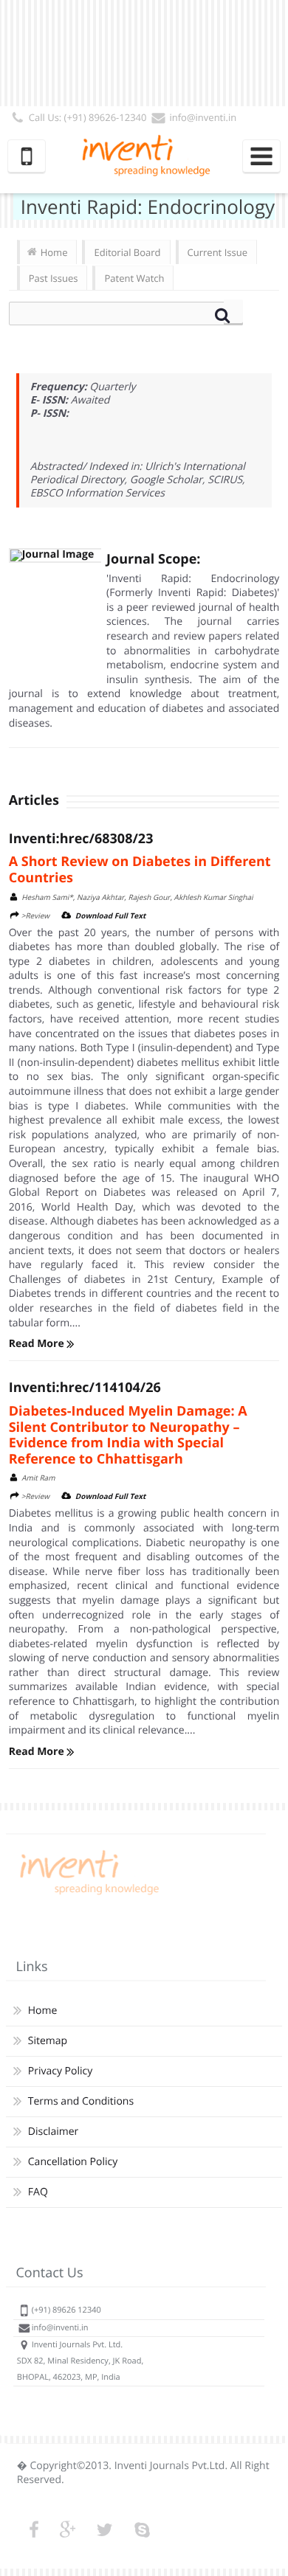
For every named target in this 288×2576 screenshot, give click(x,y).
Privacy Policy (60, 2071)
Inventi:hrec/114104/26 (85, 1388)
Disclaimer (53, 2132)
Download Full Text (111, 915)
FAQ (38, 2192)
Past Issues (54, 278)
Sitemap (48, 2041)
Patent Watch (134, 278)
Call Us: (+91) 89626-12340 (88, 117)
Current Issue (217, 252)
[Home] (87, 1895)
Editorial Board (127, 252)
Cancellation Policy (73, 2162)
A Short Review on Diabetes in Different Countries (140, 870)
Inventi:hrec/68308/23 (81, 839)
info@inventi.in (203, 117)
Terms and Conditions (81, 2101)
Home (54, 252)
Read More (38, 1344)
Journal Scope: (153, 559)
